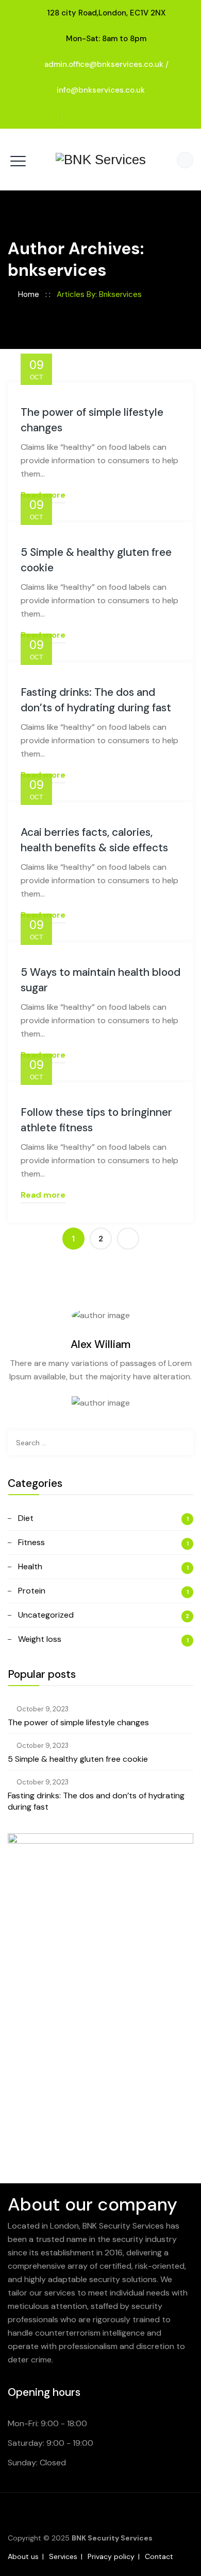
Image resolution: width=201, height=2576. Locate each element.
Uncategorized (46, 1615)
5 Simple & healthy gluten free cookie (78, 1759)
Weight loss (40, 1639)
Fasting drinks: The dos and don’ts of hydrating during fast (96, 1801)
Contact (159, 2556)
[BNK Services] (101, 160)
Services (63, 2556)
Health (30, 1566)
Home (27, 294)
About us (23, 2556)
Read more (43, 1195)
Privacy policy (111, 2556)
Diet (26, 1518)
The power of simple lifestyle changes (78, 1722)
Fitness (31, 1542)
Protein (32, 1591)
